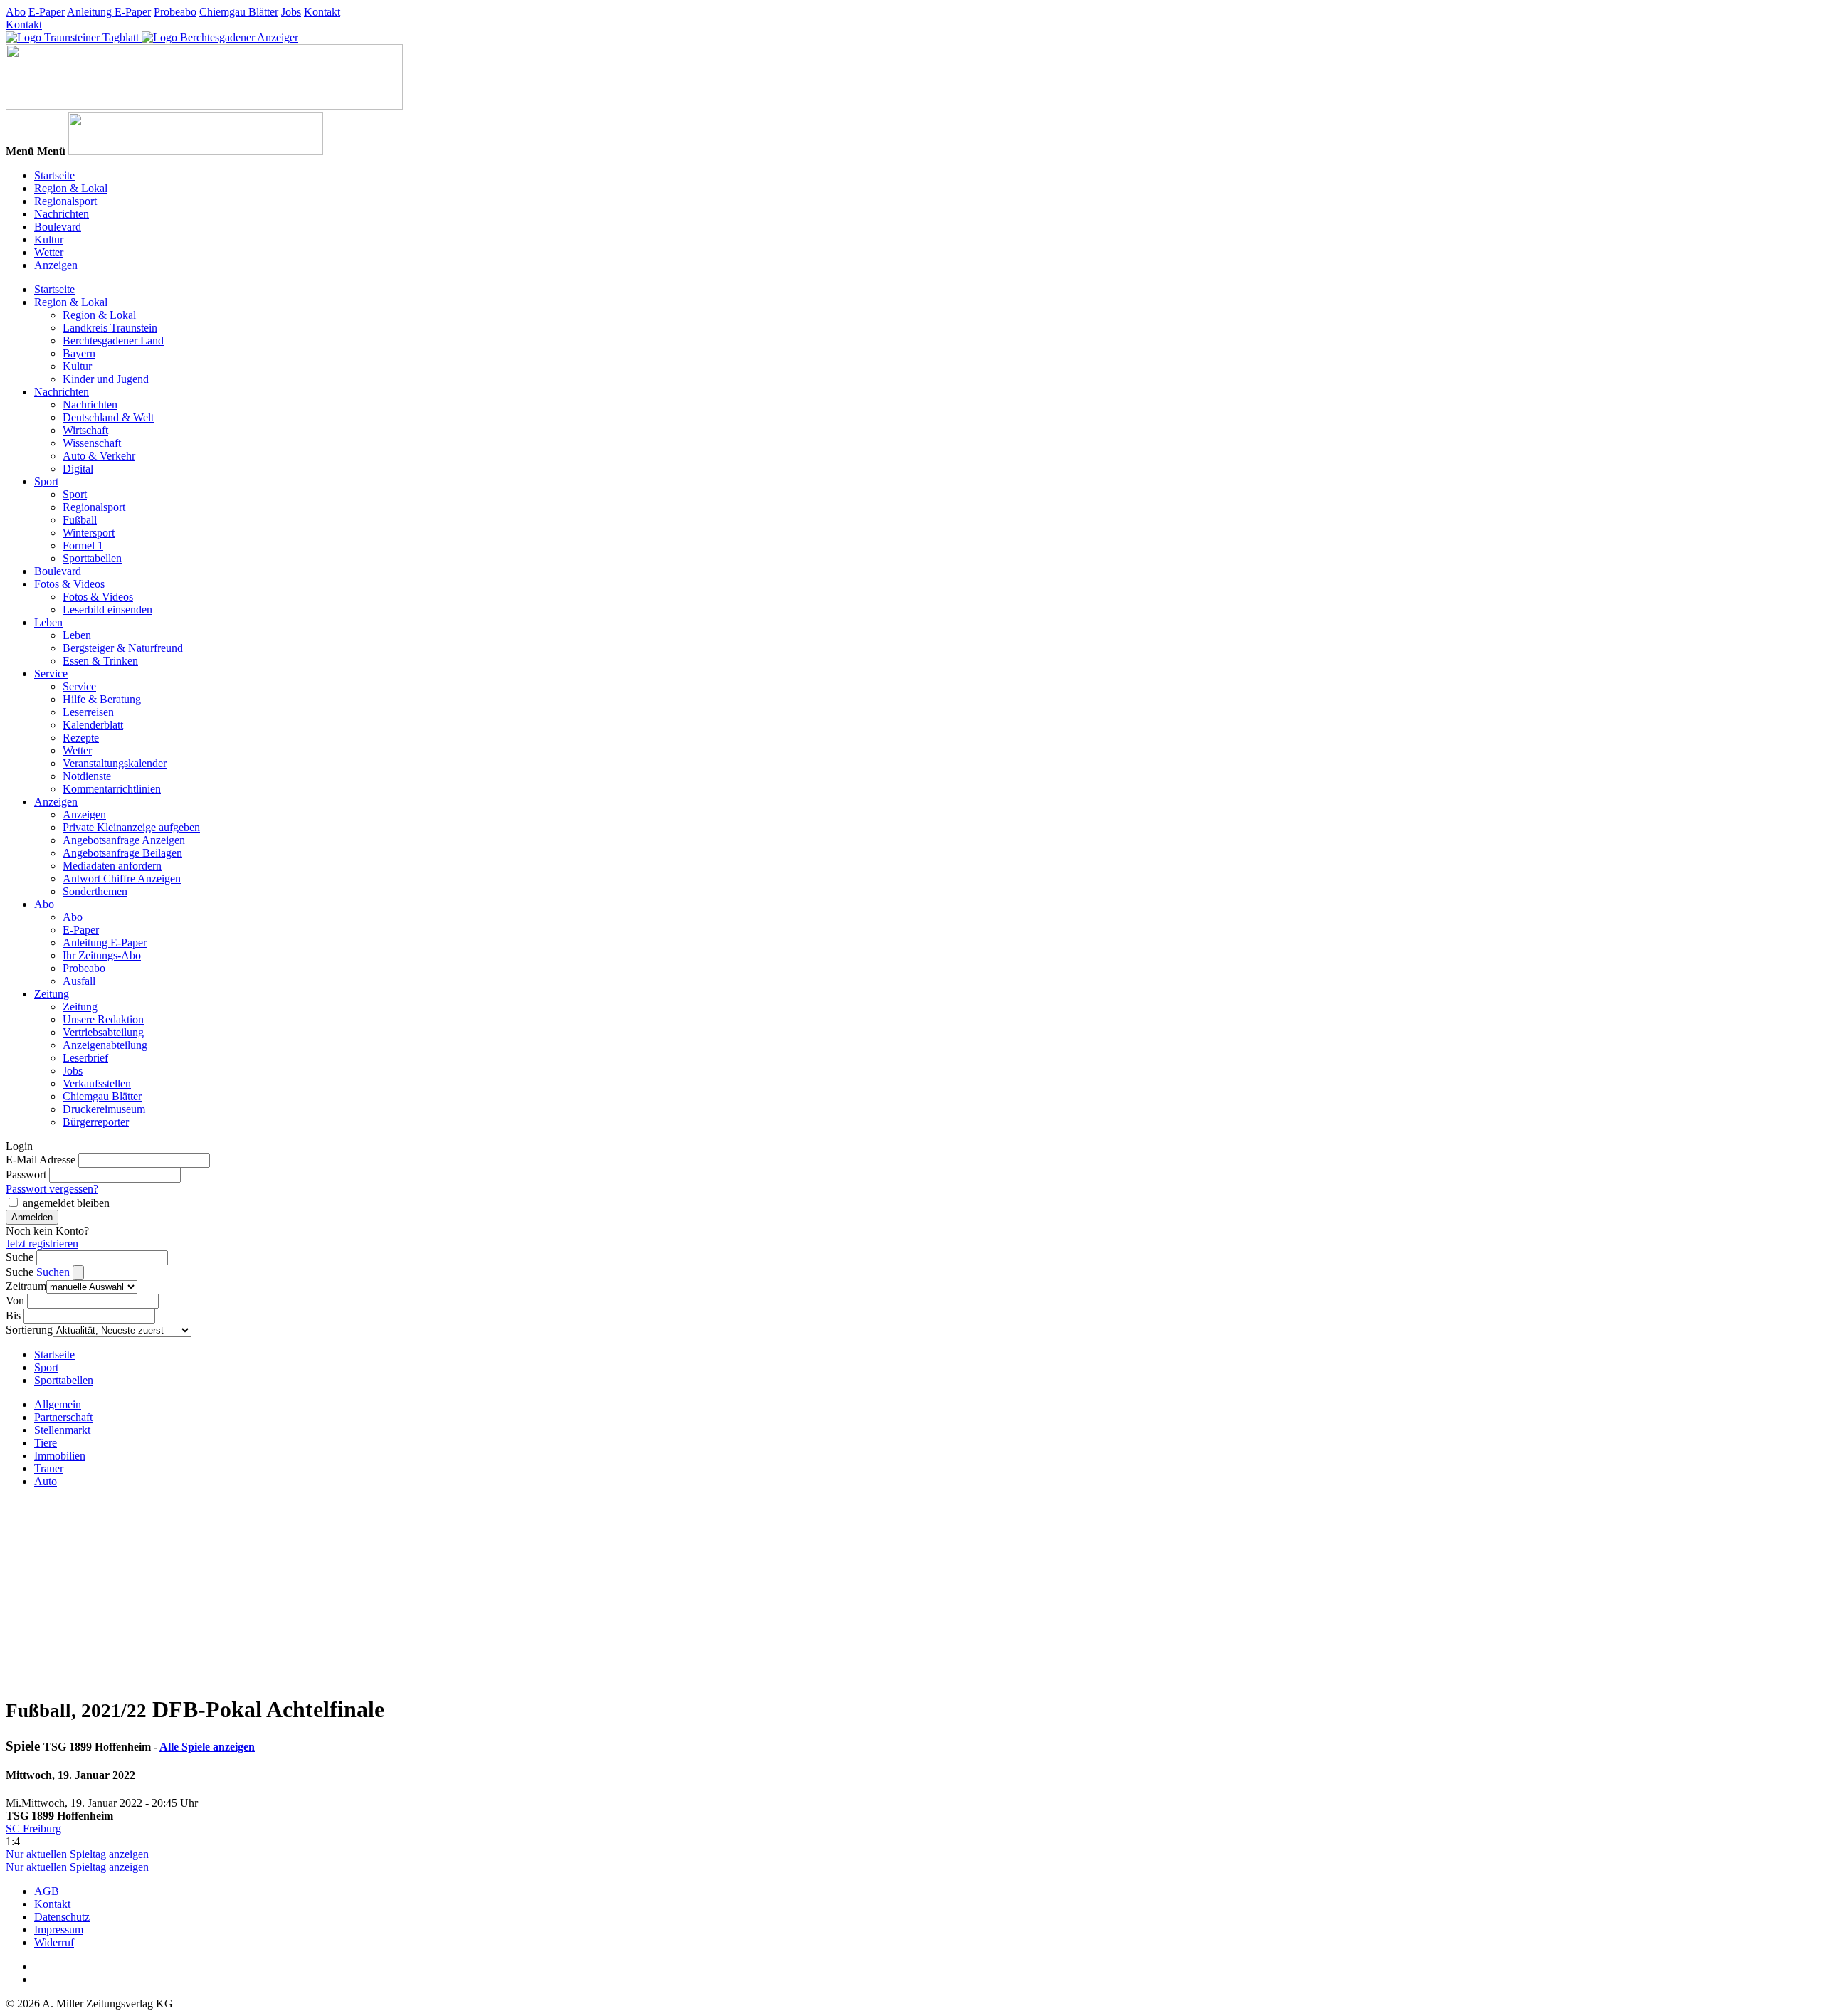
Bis (13, 1315)
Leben (48, 622)
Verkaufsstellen (97, 1083)
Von (15, 1300)
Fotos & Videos (69, 584)
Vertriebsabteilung (103, 1032)
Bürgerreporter (96, 1122)
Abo (16, 12)
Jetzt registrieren (42, 1244)
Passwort (26, 1175)
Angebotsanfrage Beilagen (122, 853)
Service (51, 674)
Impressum (59, 1930)
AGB (47, 1891)
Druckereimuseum (104, 1109)
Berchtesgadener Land (113, 341)
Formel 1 (83, 545)
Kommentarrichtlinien (112, 789)
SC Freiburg (33, 1828)
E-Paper (47, 12)
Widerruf (54, 1942)
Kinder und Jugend (106, 379)
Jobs (291, 12)
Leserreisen (88, 712)
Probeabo (175, 12)
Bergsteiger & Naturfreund (123, 648)
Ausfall (79, 981)
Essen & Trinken (100, 661)
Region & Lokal (71, 188)
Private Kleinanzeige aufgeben (131, 827)
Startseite (54, 175)
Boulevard (58, 227)
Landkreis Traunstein (110, 328)
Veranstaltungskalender (115, 763)
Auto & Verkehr (99, 456)
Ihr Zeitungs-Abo (102, 955)
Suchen (54, 1272)
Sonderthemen (95, 891)
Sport (46, 481)
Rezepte (81, 738)
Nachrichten (62, 214)
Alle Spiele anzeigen (207, 1747)
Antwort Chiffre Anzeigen (122, 878)
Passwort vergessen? (52, 1189)
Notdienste (87, 776)
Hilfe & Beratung (102, 699)
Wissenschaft (92, 443)
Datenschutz (62, 1917)
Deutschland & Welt (108, 417)
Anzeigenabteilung (105, 1045)
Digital (78, 469)
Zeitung (52, 994)
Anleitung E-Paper (109, 12)
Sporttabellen (92, 558)
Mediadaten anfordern (112, 866)
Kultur (49, 239)
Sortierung (29, 1330)
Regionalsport (65, 201)
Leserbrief (85, 1058)
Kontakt (322, 12)
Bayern (79, 353)
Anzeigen (56, 265)
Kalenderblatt (93, 725)
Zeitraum (26, 1286)
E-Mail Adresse (41, 1160)
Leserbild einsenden (107, 609)
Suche (20, 1257)
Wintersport (89, 533)
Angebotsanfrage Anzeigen (124, 840)
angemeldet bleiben (66, 1203)
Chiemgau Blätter (239, 12)
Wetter (49, 252)
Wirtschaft (85, 430)
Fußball (80, 520)
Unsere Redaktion (103, 1019)
